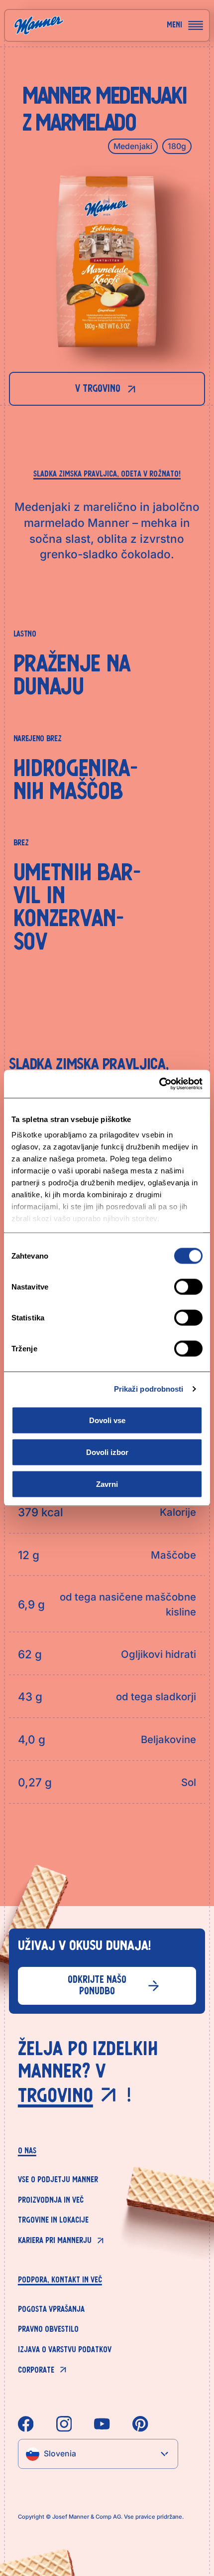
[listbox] (98, 2454)
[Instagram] (64, 2424)
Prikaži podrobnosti (149, 1389)
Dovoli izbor (107, 1452)
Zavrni (107, 1484)
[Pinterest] (140, 2424)
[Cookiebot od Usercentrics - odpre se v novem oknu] (159, 1084)
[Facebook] (26, 2424)
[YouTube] (102, 2424)
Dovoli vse (107, 1420)
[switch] (188, 1287)
